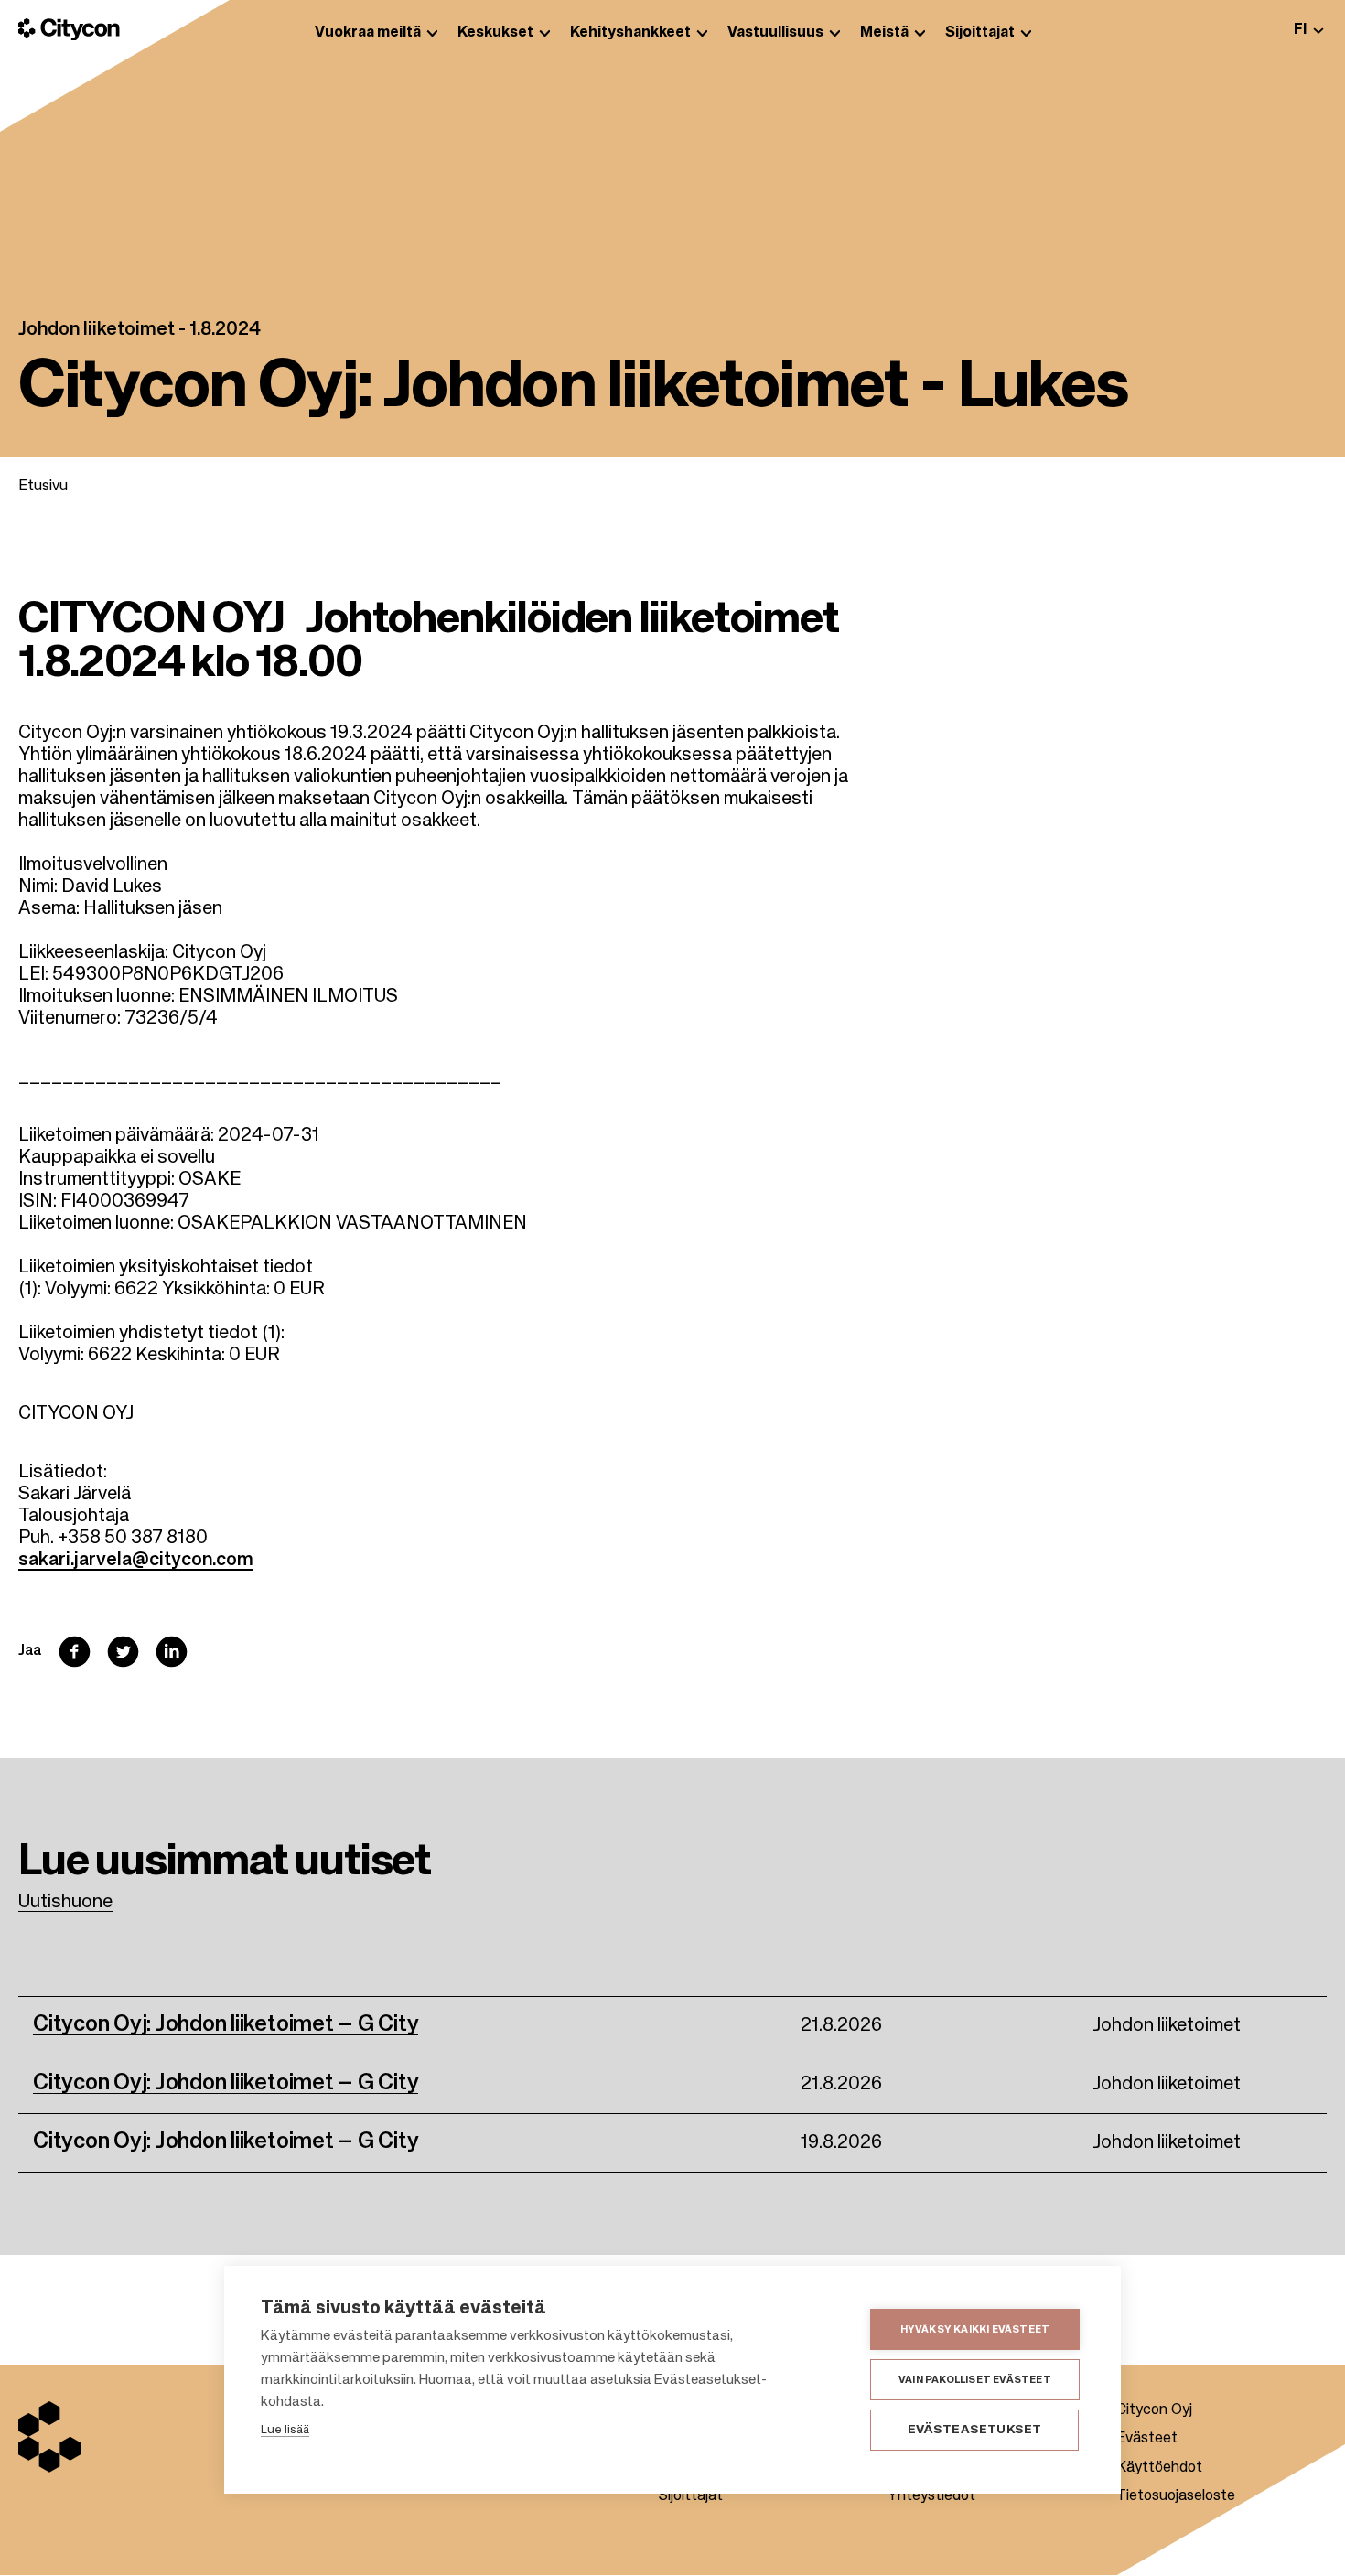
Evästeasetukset (975, 2430)
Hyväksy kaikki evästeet (975, 2329)
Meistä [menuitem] (884, 33)
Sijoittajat (691, 2496)
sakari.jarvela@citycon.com (136, 1561)
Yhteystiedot (931, 2496)
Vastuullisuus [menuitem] (775, 33)
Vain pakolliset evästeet (975, 2380)
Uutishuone (65, 1903)
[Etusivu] (69, 29)
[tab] (1308, 30)
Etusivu (43, 487)
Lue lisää (285, 2430)
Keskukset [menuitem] (495, 33)
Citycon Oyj (1154, 2410)
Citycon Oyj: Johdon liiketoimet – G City (226, 2024)
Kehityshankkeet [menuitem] (630, 33)
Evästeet (1147, 2439)
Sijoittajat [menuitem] (980, 33)
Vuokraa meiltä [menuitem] (368, 33)
